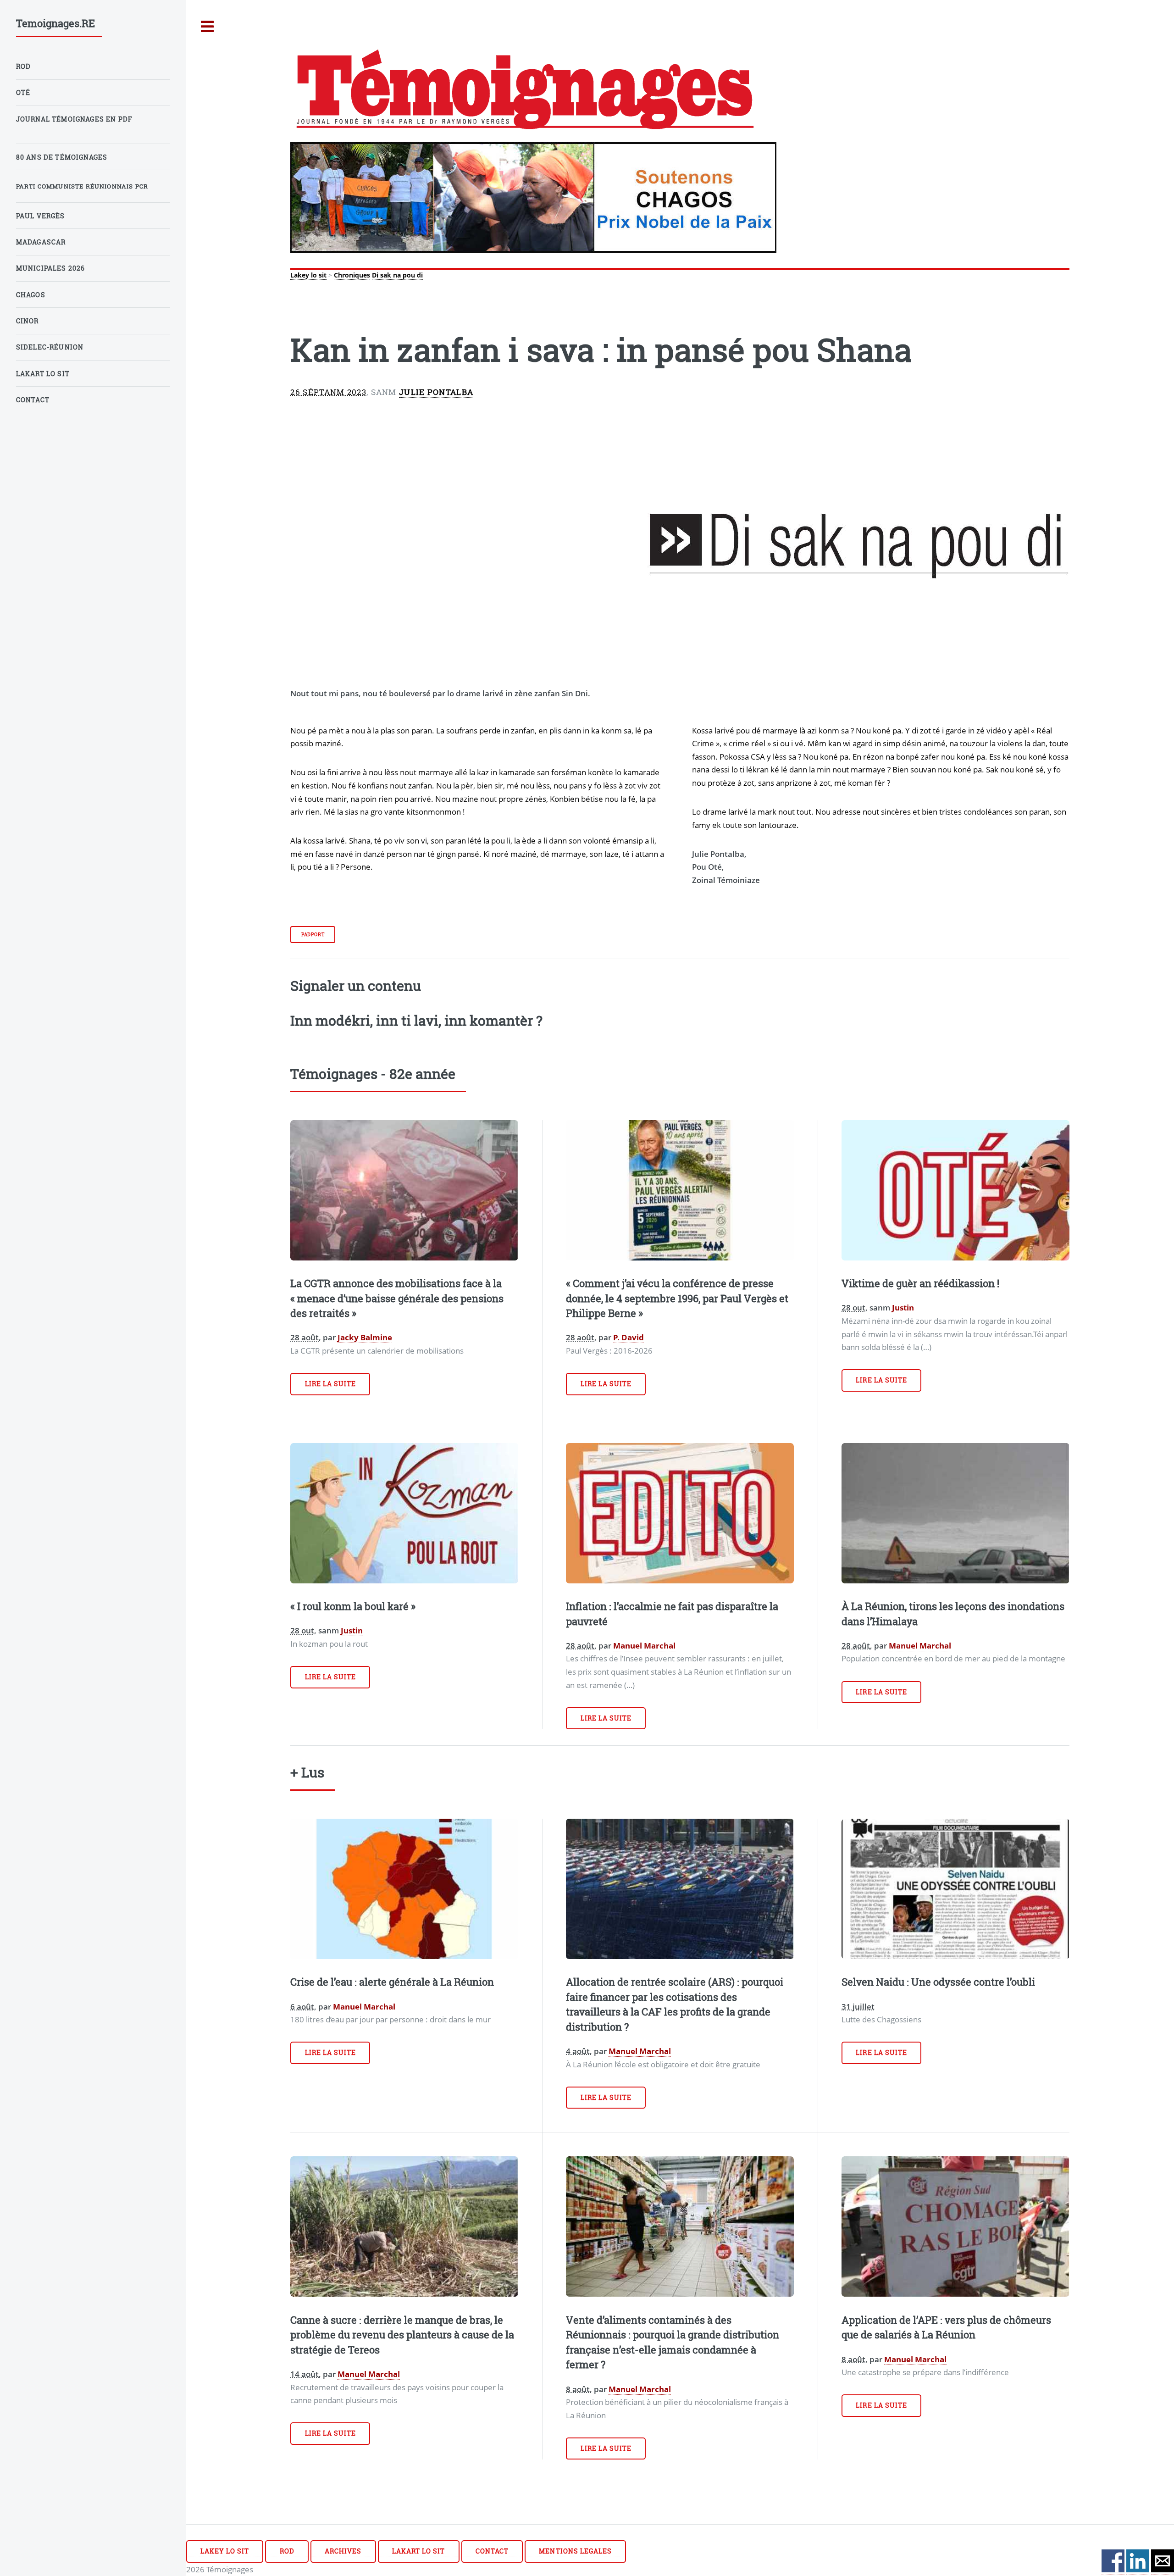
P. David (629, 1337)
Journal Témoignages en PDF (74, 119)
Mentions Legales (575, 2551)
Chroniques (352, 275)
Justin (903, 1307)
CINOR (28, 321)
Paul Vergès (41, 216)
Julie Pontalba (436, 392)
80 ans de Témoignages (62, 157)
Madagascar (41, 242)
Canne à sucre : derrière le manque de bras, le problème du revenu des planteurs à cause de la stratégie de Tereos (402, 2335)
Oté (23, 92)
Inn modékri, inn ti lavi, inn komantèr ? (416, 1020)
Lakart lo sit (419, 2551)
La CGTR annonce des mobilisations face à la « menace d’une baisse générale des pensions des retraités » (397, 1298)
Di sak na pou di (397, 275)
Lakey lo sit (308, 275)
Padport (313, 934)
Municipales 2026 (51, 268)
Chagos (31, 295)
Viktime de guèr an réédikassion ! (920, 1283)
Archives (343, 2551)
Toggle (208, 27)
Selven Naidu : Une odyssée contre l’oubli (938, 1982)
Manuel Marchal (644, 1645)
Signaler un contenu (356, 985)
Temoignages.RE (55, 23)
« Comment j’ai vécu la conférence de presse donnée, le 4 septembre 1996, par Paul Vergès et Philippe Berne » (677, 1298)
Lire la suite (331, 1384)
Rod (287, 2551)
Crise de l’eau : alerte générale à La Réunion (392, 1982)
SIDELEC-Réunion (50, 347)
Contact (492, 2551)
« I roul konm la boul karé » (353, 1606)
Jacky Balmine (365, 1337)
